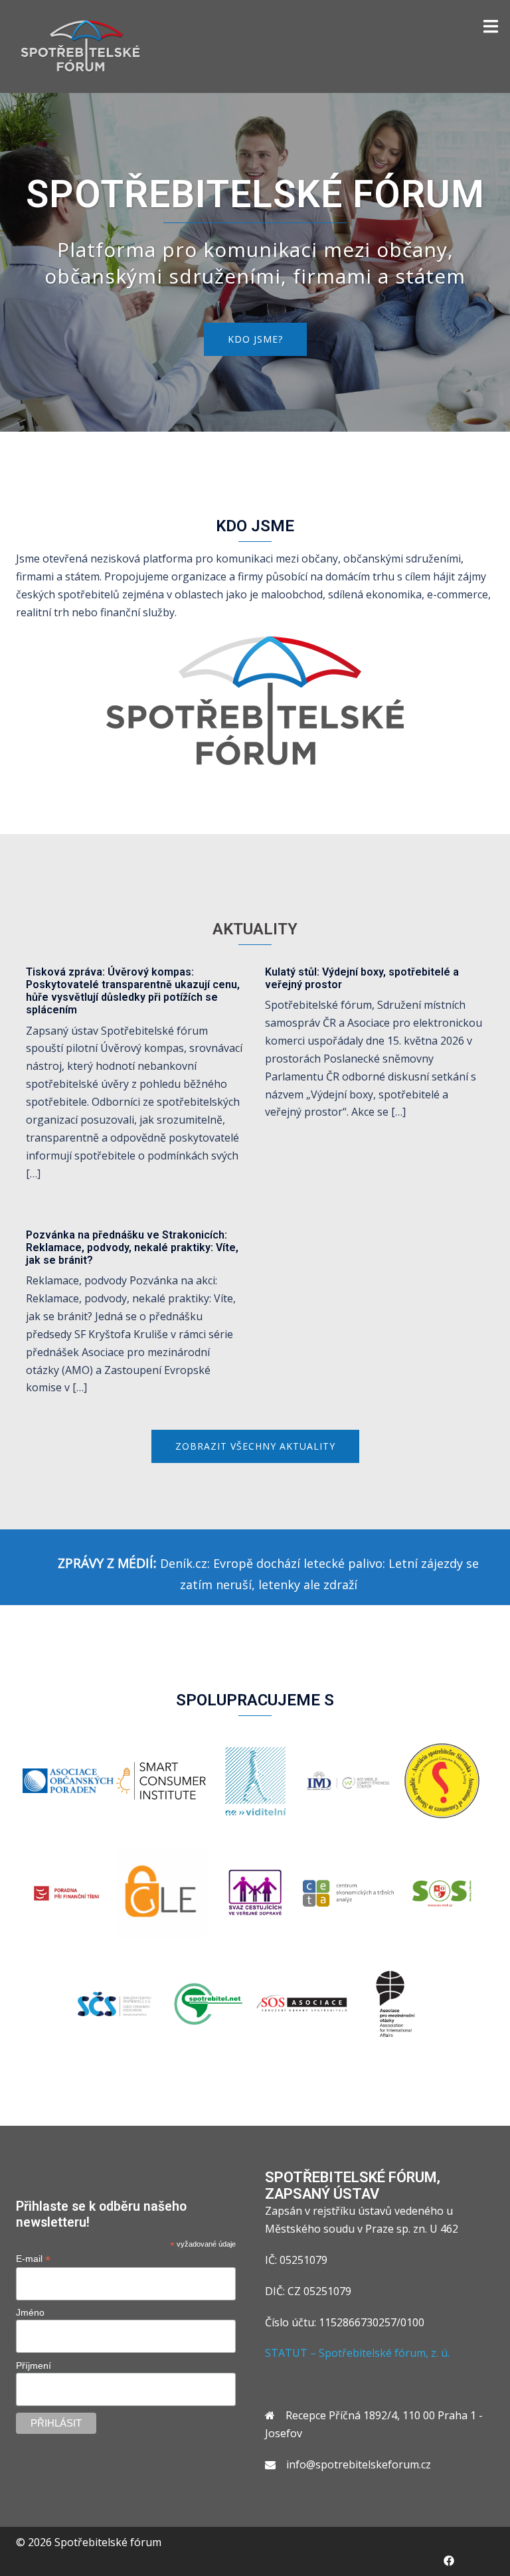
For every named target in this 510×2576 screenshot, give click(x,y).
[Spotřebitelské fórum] (81, 45)
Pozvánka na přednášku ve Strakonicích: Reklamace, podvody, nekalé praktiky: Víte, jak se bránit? (132, 1247)
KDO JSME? (255, 339)
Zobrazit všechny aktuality (255, 1446)
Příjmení (34, 2365)
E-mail (33, 2259)
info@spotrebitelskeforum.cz (359, 2464)
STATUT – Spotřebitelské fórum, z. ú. (357, 2353)
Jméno (30, 2312)
